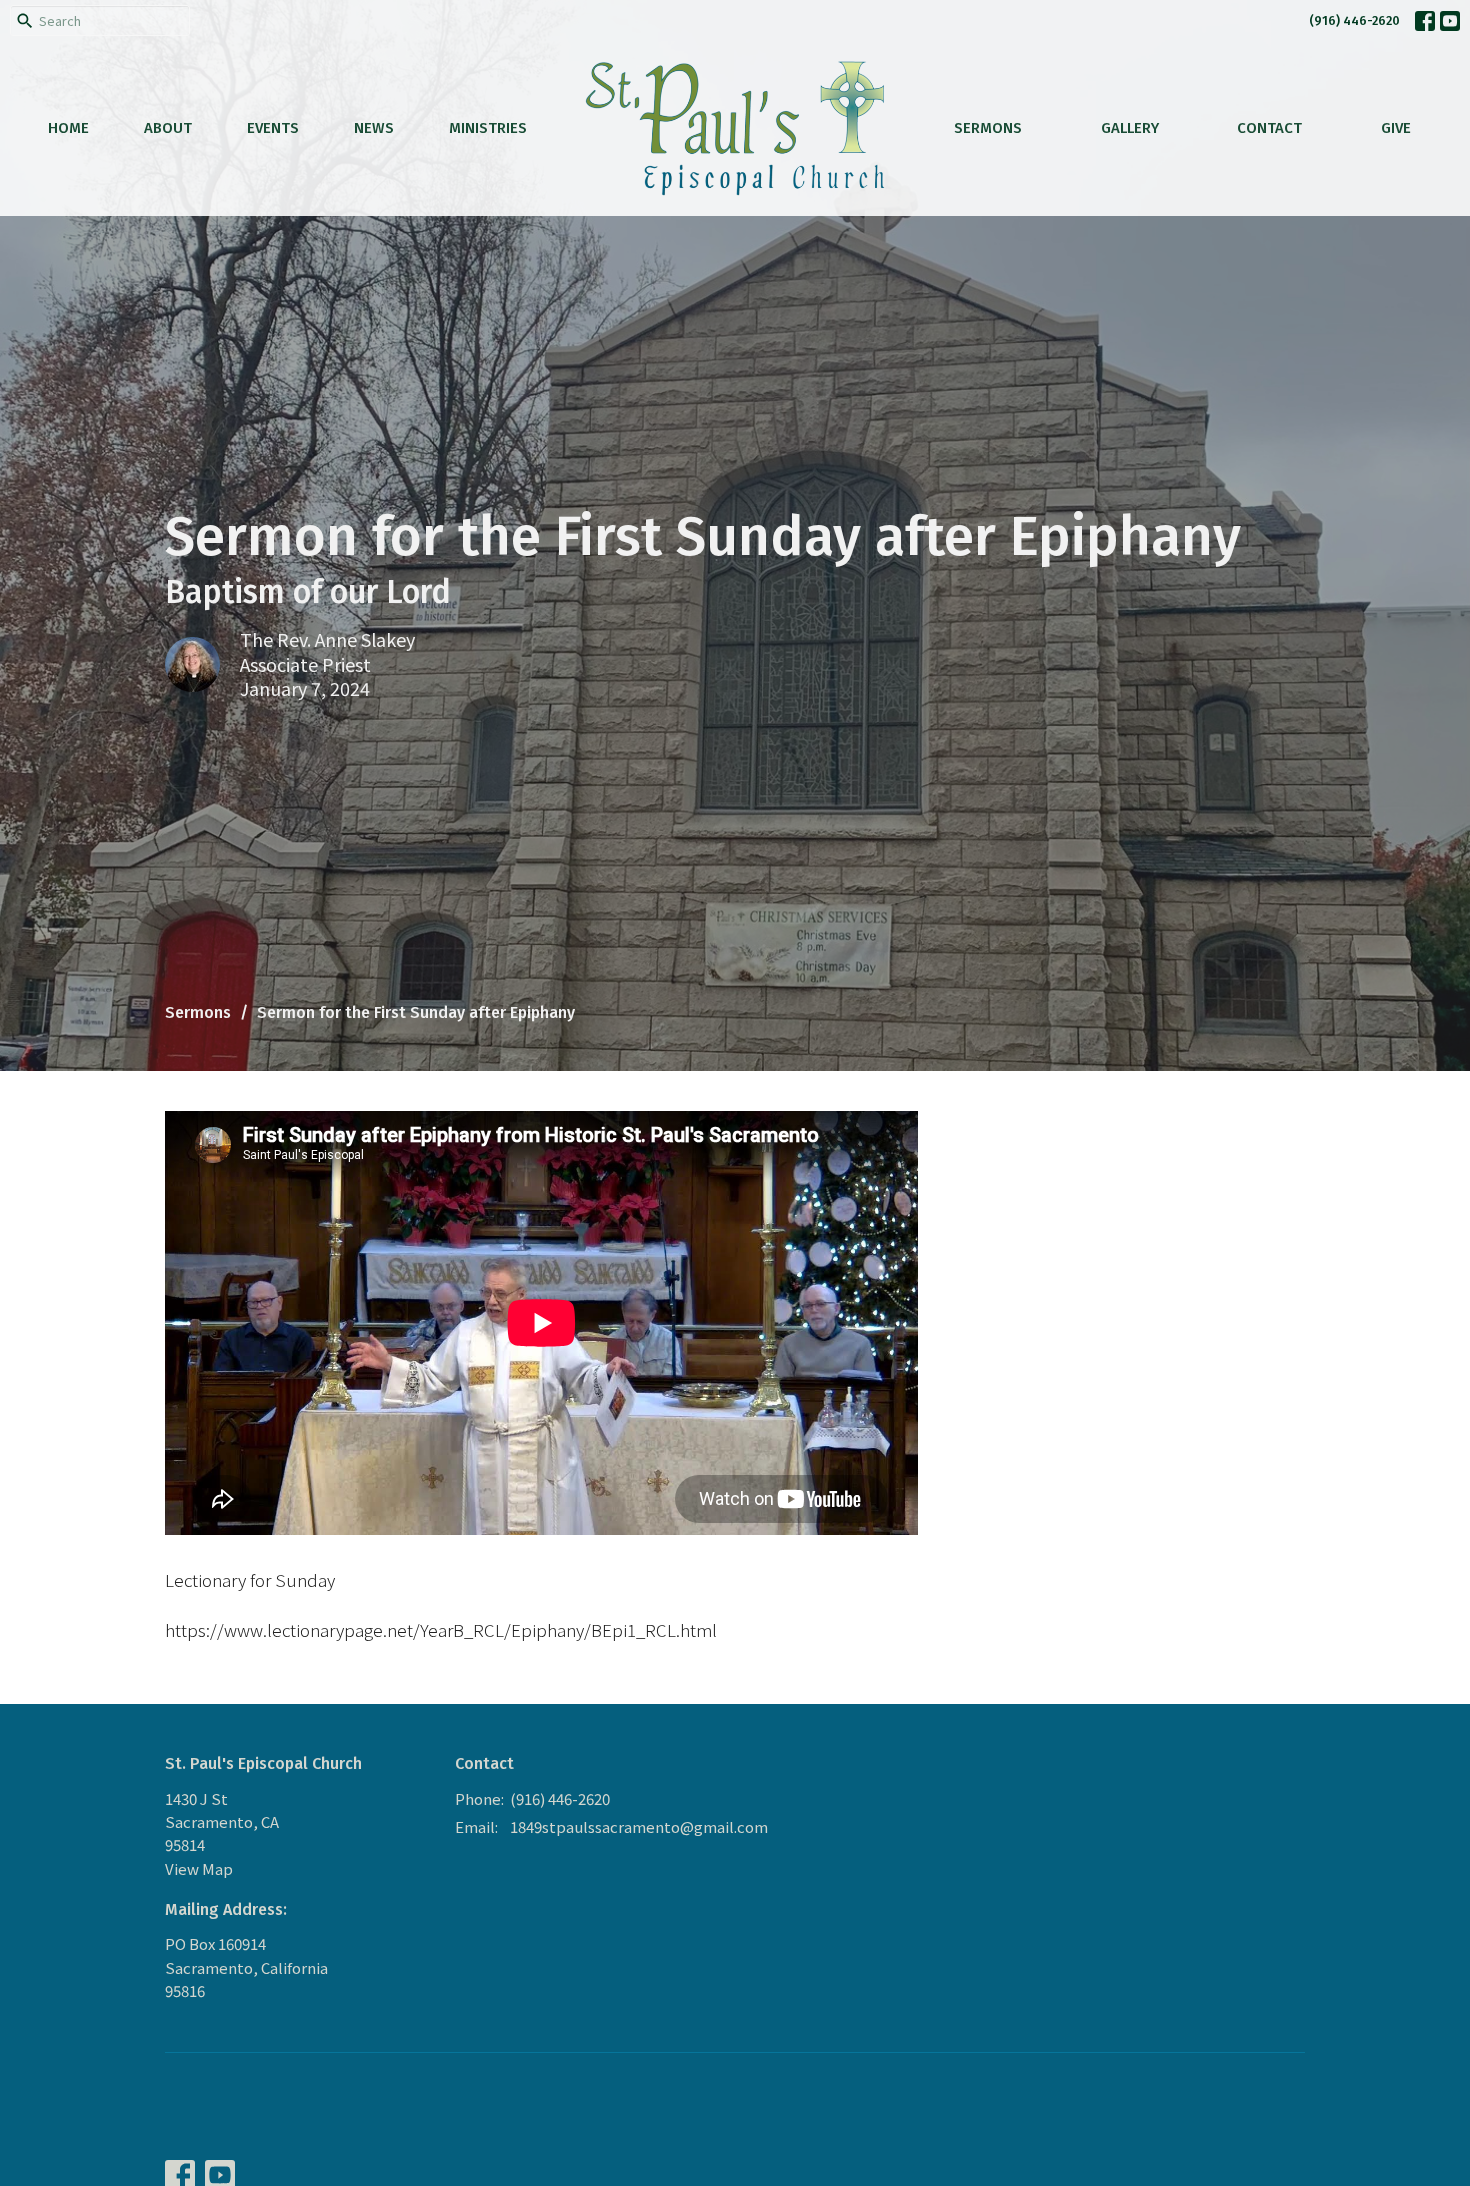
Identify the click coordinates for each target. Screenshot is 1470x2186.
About (168, 128)
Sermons (988, 128)
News (374, 128)
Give (1396, 128)
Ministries (488, 128)
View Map (199, 1868)
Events (273, 128)
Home (68, 128)
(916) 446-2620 (1354, 20)
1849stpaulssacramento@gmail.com (639, 1826)
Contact (1269, 128)
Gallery (1130, 128)
